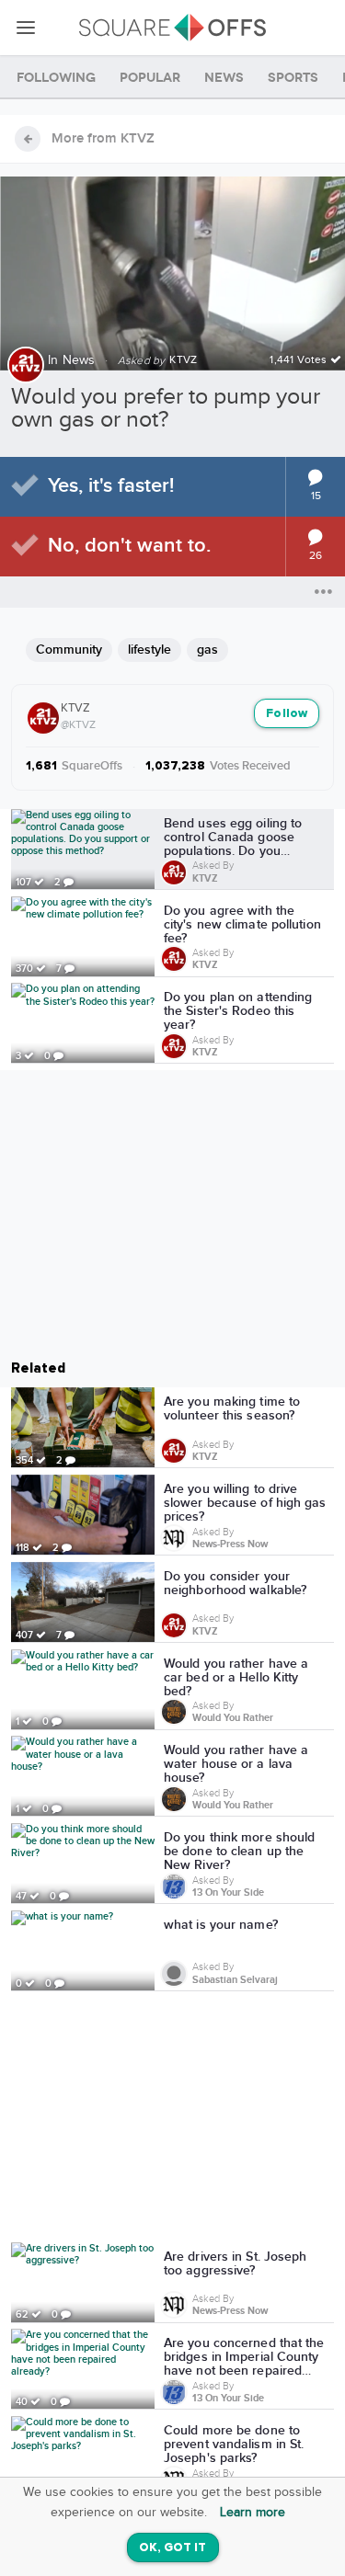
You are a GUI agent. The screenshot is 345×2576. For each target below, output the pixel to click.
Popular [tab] (150, 78)
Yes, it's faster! (111, 486)
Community (69, 650)
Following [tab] (56, 78)
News (79, 360)
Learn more (253, 2513)
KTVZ (75, 708)
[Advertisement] (173, 2120)
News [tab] (224, 78)
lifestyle (149, 650)
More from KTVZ (103, 139)
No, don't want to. (129, 546)
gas (207, 650)
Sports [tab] (293, 78)
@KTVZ (78, 724)
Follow (287, 714)
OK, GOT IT (173, 2548)
